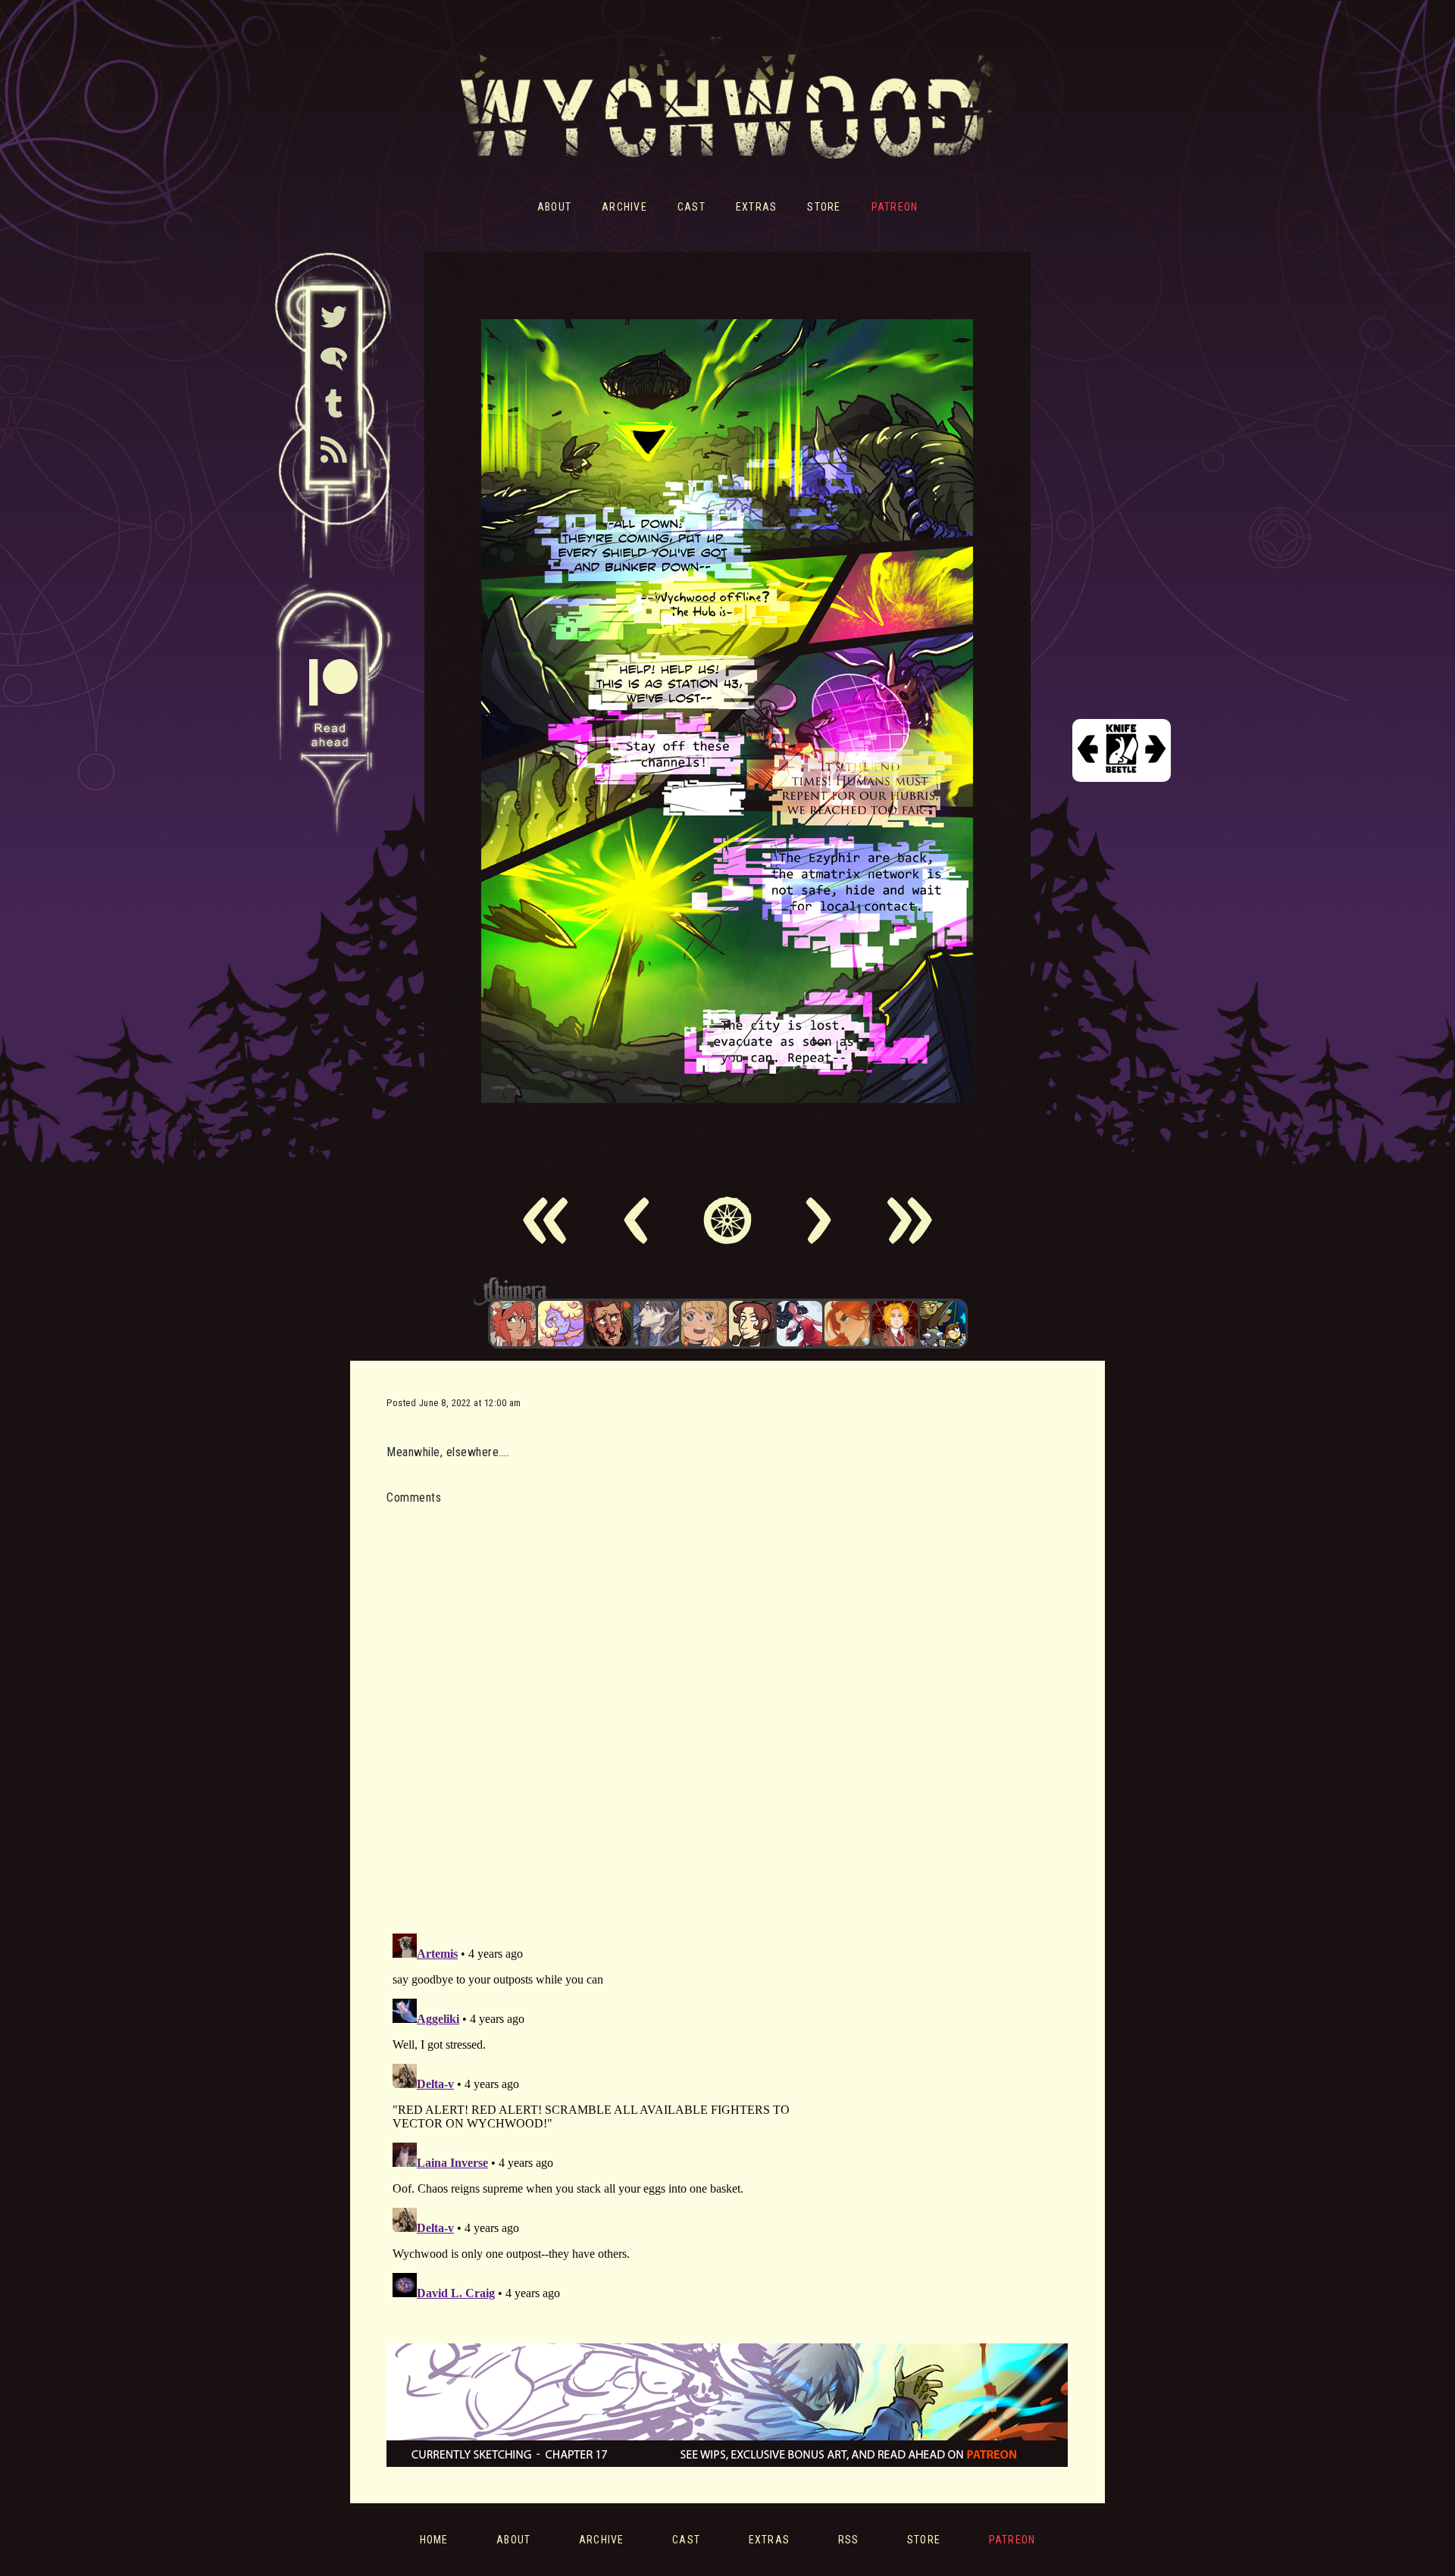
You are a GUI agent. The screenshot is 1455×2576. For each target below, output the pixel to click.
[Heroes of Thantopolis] (943, 1324)
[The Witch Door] (656, 1324)
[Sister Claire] (561, 1324)
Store (824, 207)
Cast (692, 207)
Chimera (719, 1291)
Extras (757, 207)
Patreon (895, 207)
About (554, 207)
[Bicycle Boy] (609, 1324)
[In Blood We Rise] (895, 1324)
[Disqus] (595, 1710)
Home (434, 2540)
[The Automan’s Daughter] (513, 1324)
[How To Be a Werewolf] (799, 1324)
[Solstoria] (704, 1324)
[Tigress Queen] (847, 1324)
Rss (849, 2540)
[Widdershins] (752, 1324)
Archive (624, 207)
